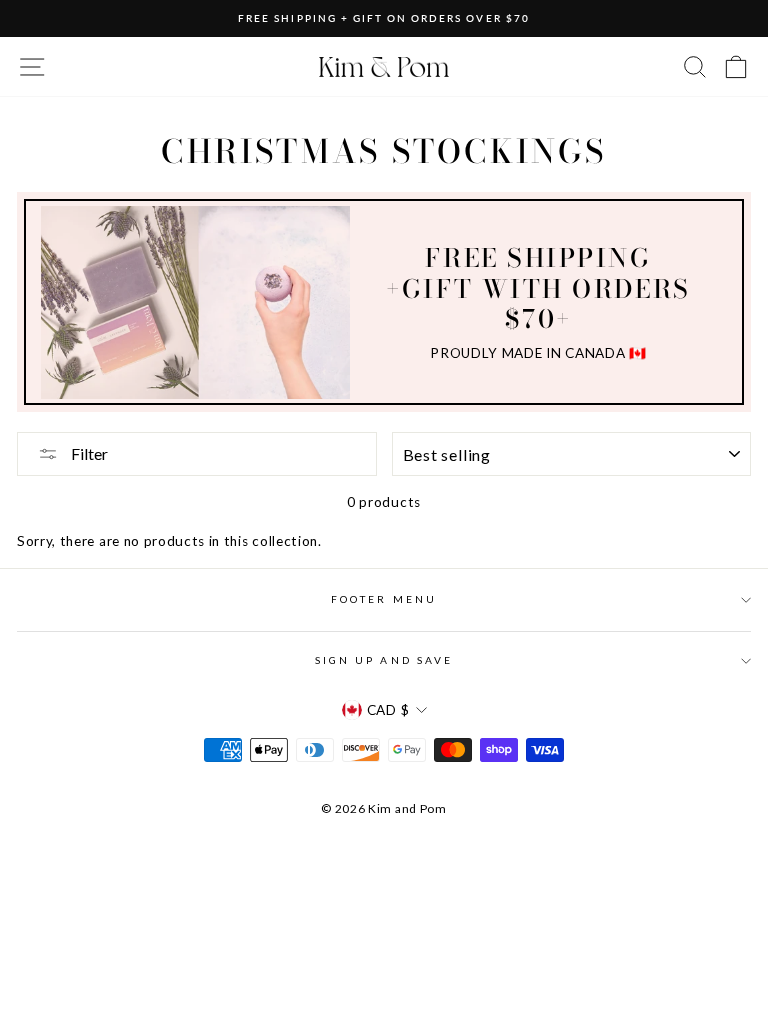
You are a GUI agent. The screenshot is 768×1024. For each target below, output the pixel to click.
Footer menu (384, 599)
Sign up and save (384, 660)
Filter (88, 453)
